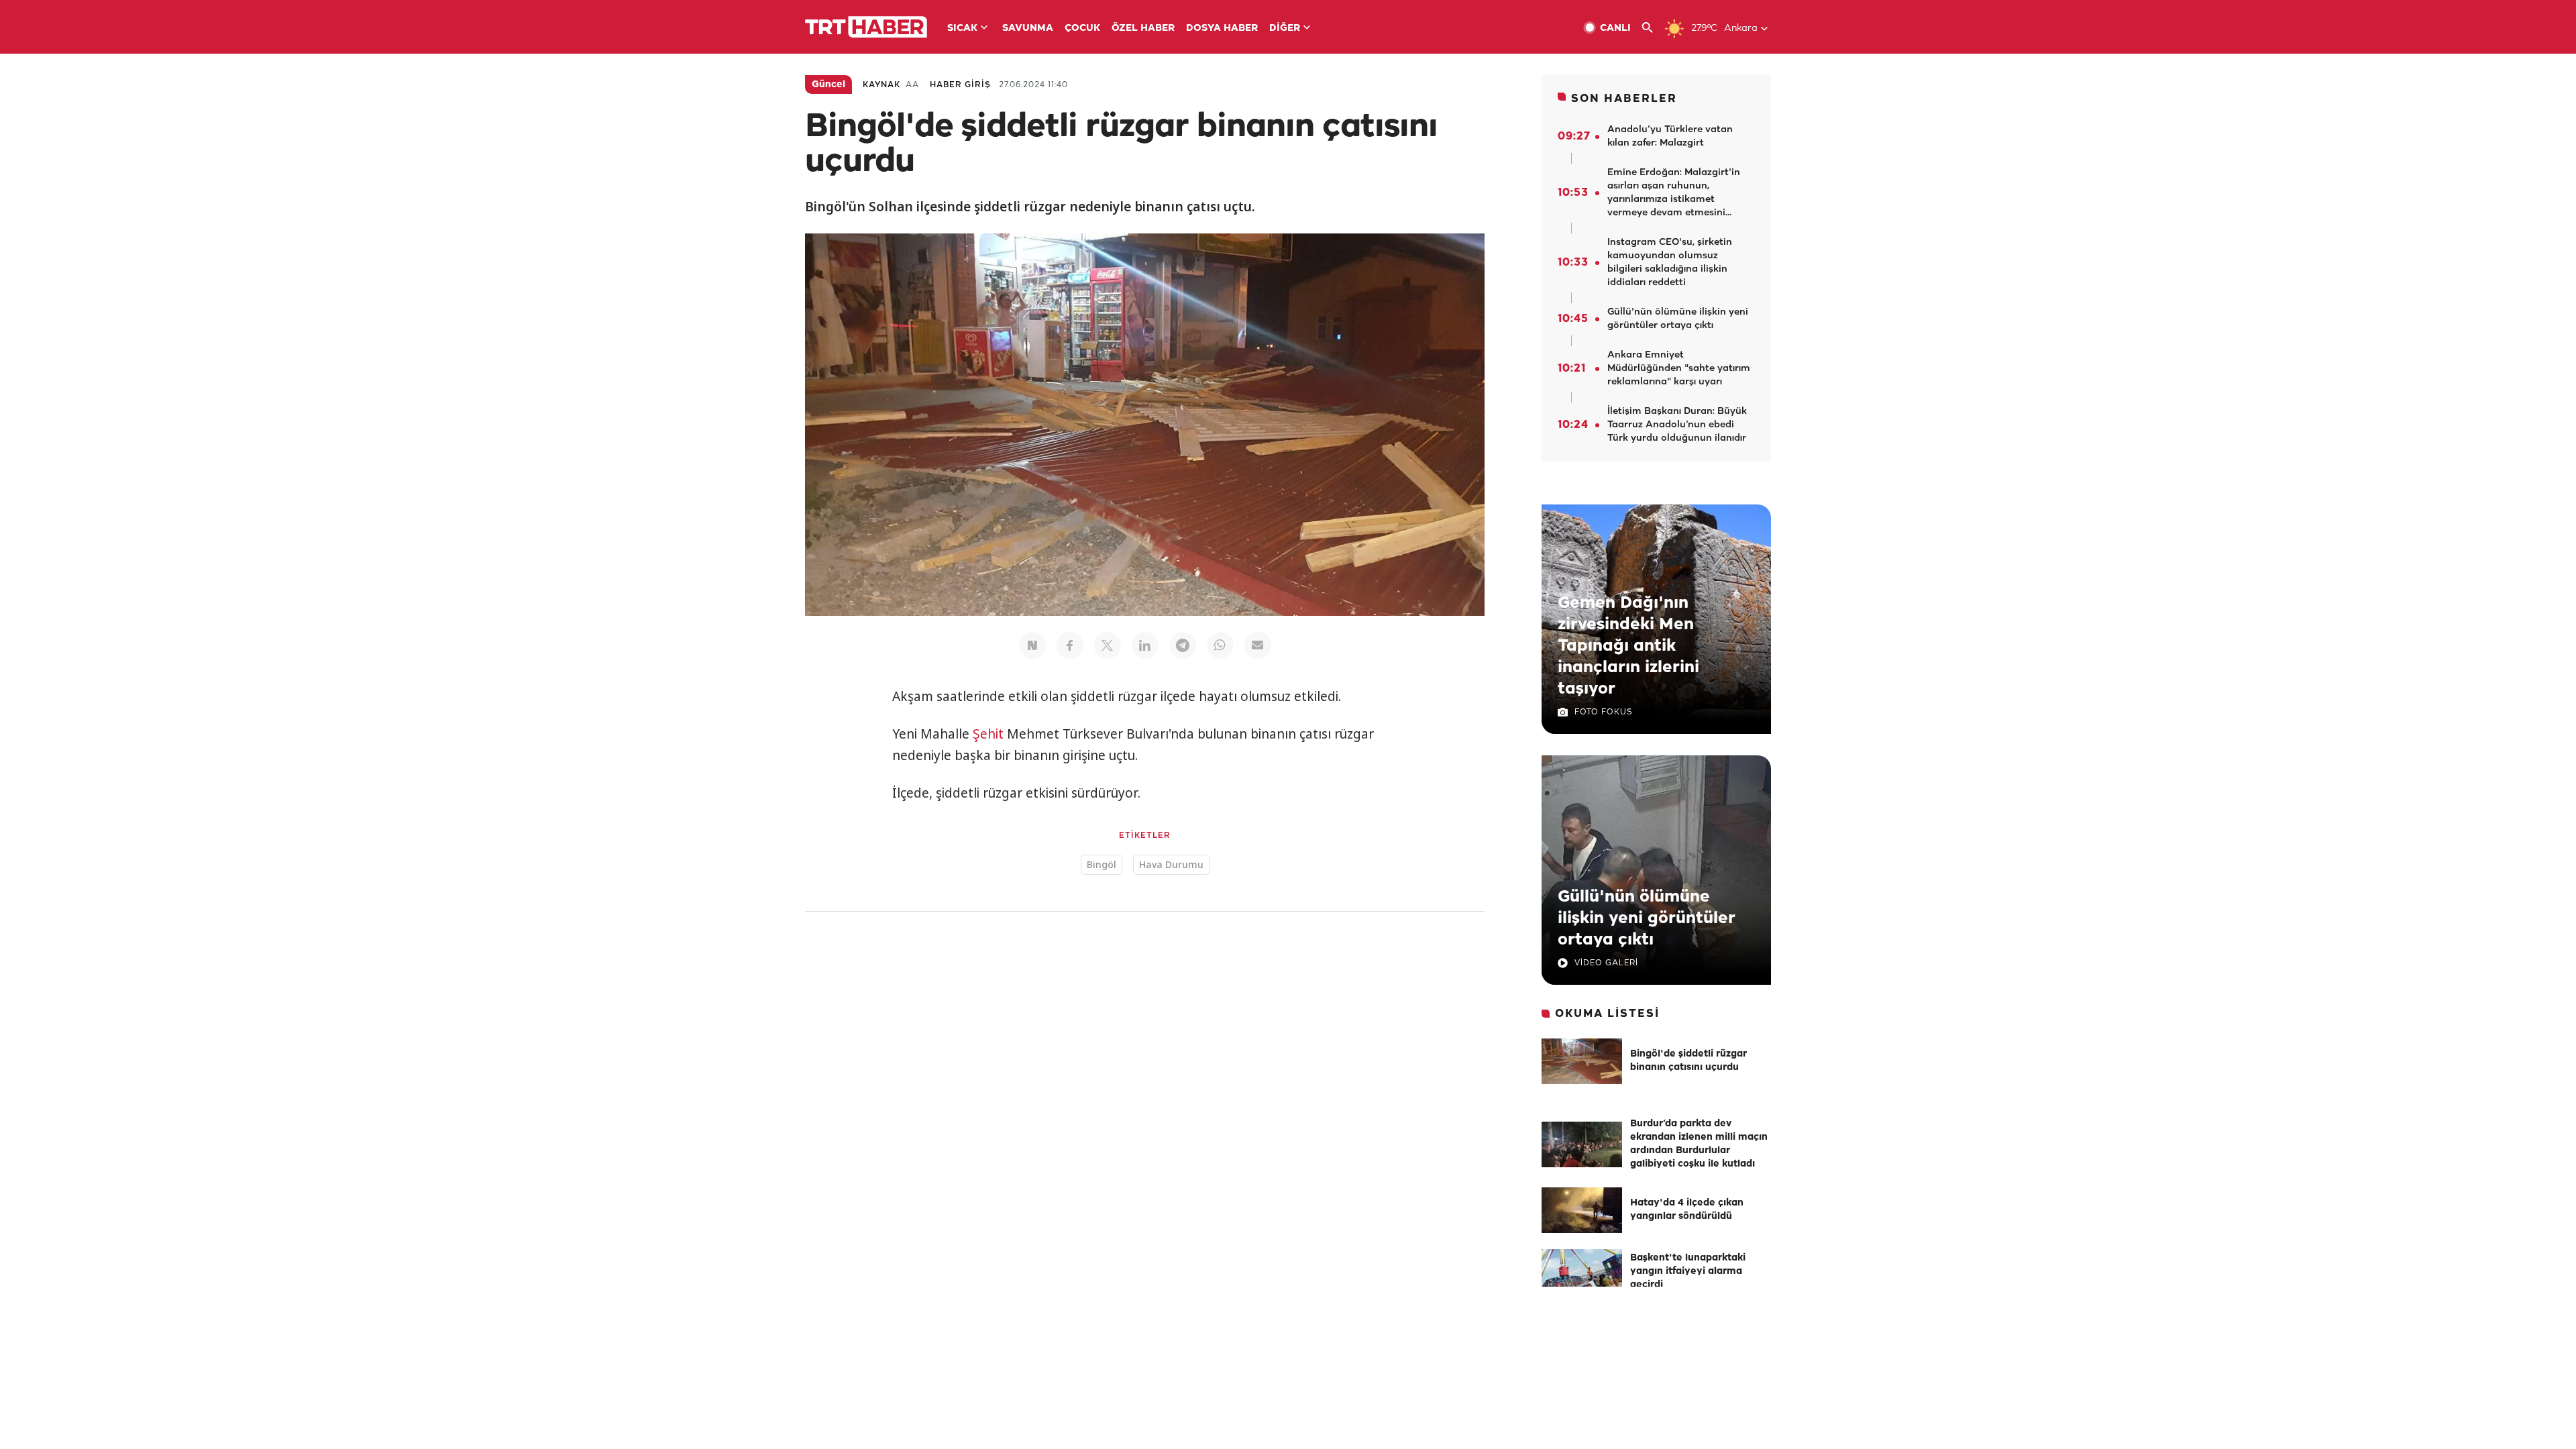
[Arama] (1653, 28)
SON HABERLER (1624, 99)
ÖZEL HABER (1143, 29)
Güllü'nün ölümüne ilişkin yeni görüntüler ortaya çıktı (1647, 918)
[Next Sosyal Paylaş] (1032, 645)
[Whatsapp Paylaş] (1220, 645)
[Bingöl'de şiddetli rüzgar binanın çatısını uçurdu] (1582, 1061)
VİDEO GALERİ (1606, 963)
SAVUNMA (1028, 29)
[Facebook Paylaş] (1070, 645)
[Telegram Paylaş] (1183, 645)
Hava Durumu (1171, 864)
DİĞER (1285, 29)
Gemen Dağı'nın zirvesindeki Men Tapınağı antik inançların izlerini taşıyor (1628, 646)
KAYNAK (881, 85)
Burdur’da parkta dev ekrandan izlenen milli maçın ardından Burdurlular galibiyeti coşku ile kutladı (1699, 1144)
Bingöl (1102, 864)
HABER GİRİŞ (960, 85)
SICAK (962, 29)
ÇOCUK (1082, 29)
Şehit (988, 734)
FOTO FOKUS (1603, 712)
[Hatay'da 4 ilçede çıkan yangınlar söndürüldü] (1582, 1210)
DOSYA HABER (1222, 29)
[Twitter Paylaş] (1108, 645)
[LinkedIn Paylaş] (1145, 645)
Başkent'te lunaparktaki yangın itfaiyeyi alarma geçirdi (1688, 1272)
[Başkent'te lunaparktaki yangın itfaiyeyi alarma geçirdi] (1582, 1272)
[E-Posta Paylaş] (1258, 645)
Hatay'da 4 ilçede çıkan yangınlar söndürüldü (1687, 1210)
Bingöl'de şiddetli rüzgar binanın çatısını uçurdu (1688, 1061)
